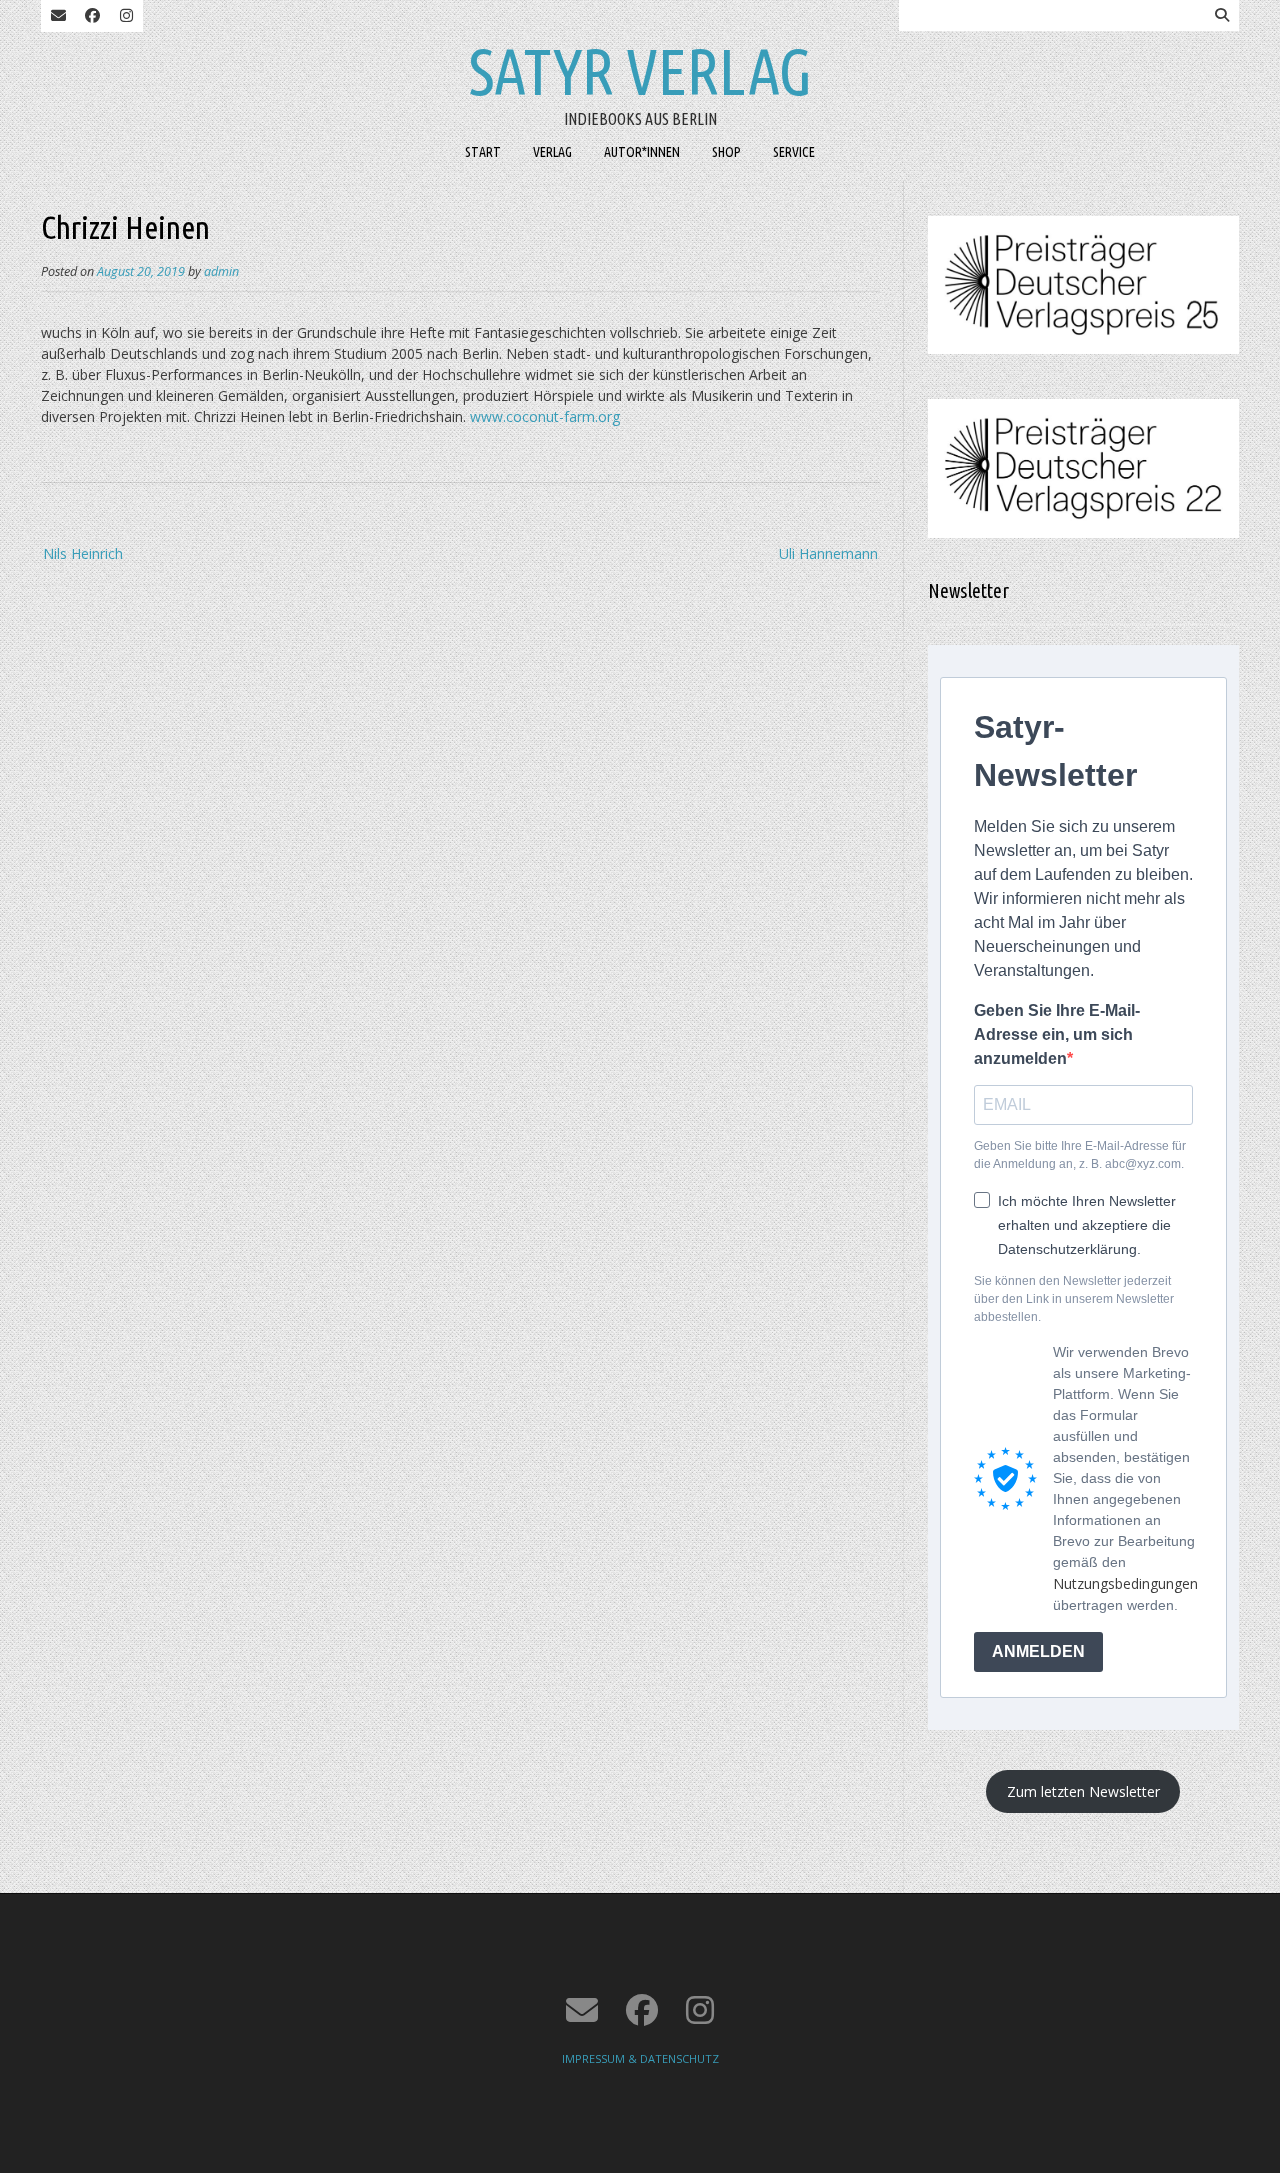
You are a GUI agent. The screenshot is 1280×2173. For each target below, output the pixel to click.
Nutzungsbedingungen (1125, 1583)
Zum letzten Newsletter (1083, 1791)
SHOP (726, 152)
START (483, 152)
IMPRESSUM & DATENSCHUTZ (640, 2058)
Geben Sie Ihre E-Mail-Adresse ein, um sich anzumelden (1057, 1034)
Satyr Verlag (640, 71)
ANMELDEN (1038, 1651)
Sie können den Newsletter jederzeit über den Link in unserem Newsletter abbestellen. (1074, 1299)
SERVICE (794, 152)
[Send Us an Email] (58, 16)
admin (221, 271)
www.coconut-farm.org (545, 416)
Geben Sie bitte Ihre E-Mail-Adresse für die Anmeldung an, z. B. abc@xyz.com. (1080, 1155)
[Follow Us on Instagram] (126, 16)
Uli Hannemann (828, 553)
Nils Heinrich (83, 553)
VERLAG (552, 152)
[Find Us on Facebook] (92, 16)
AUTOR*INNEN (642, 152)
